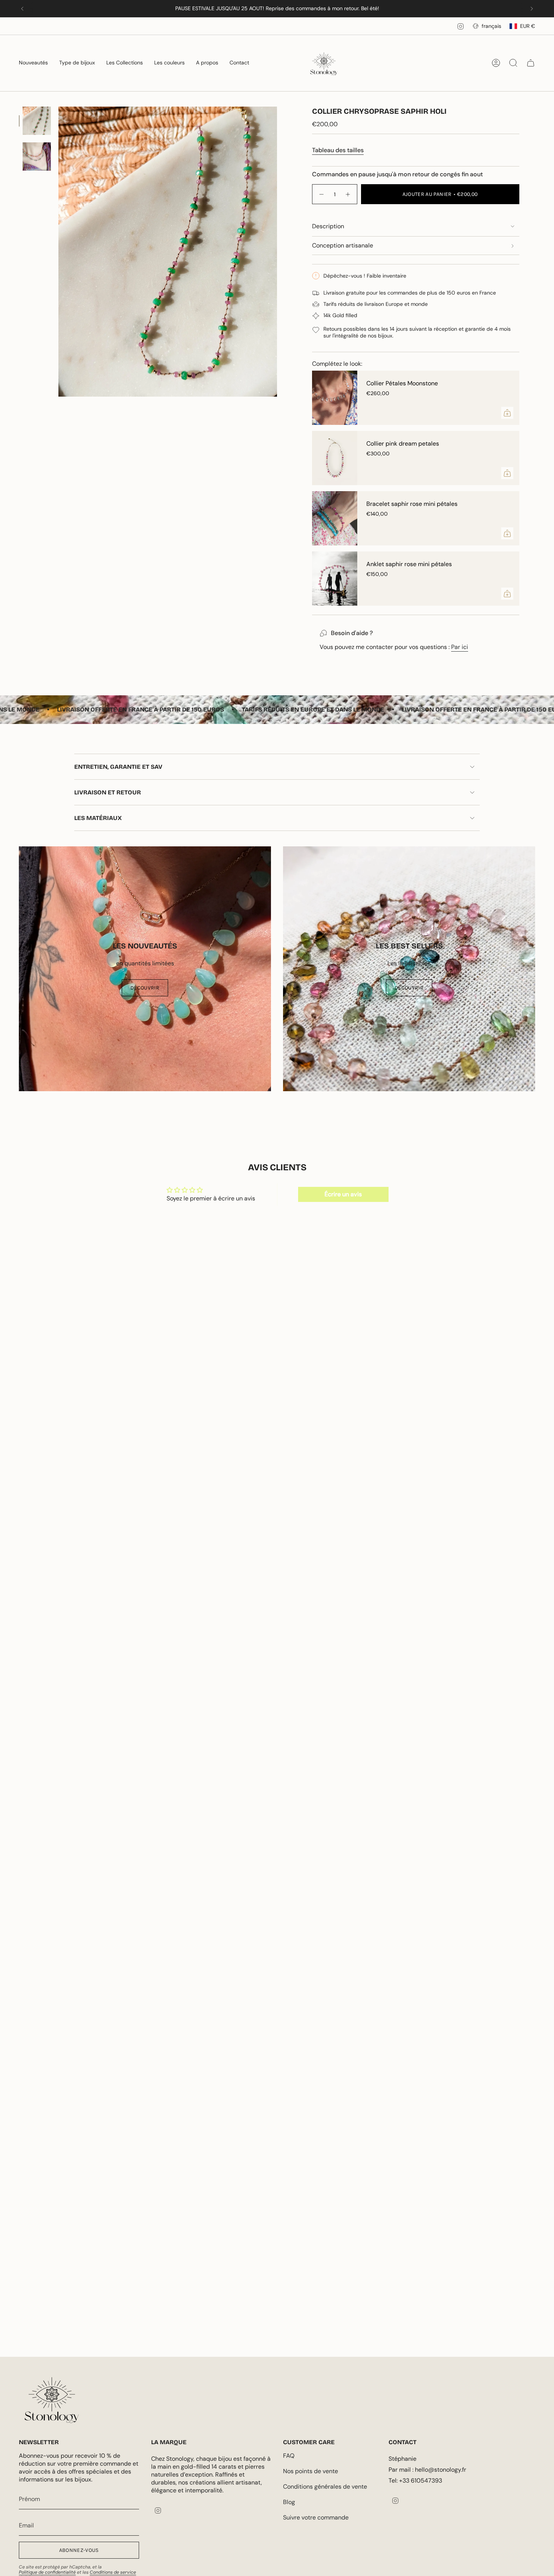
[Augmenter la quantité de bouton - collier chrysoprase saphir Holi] (348, 194)
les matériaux (98, 818)
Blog (289, 2502)
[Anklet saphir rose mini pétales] (335, 579)
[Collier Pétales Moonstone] (335, 398)
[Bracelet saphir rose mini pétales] (335, 518)
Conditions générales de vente (325, 2487)
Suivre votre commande (316, 2517)
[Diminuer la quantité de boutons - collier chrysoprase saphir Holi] (321, 194)
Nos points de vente (311, 2471)
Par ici (460, 647)
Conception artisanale (343, 245)
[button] (33, 63)
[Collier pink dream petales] (335, 458)
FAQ (289, 2456)
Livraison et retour (108, 792)
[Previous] (22, 9)
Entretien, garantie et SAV (118, 767)
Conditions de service (113, 2572)
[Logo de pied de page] (52, 2400)
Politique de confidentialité (47, 2572)
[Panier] (531, 63)
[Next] (532, 9)
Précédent (58, 252)
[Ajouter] (507, 413)
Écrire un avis (343, 1194)
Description (328, 226)
